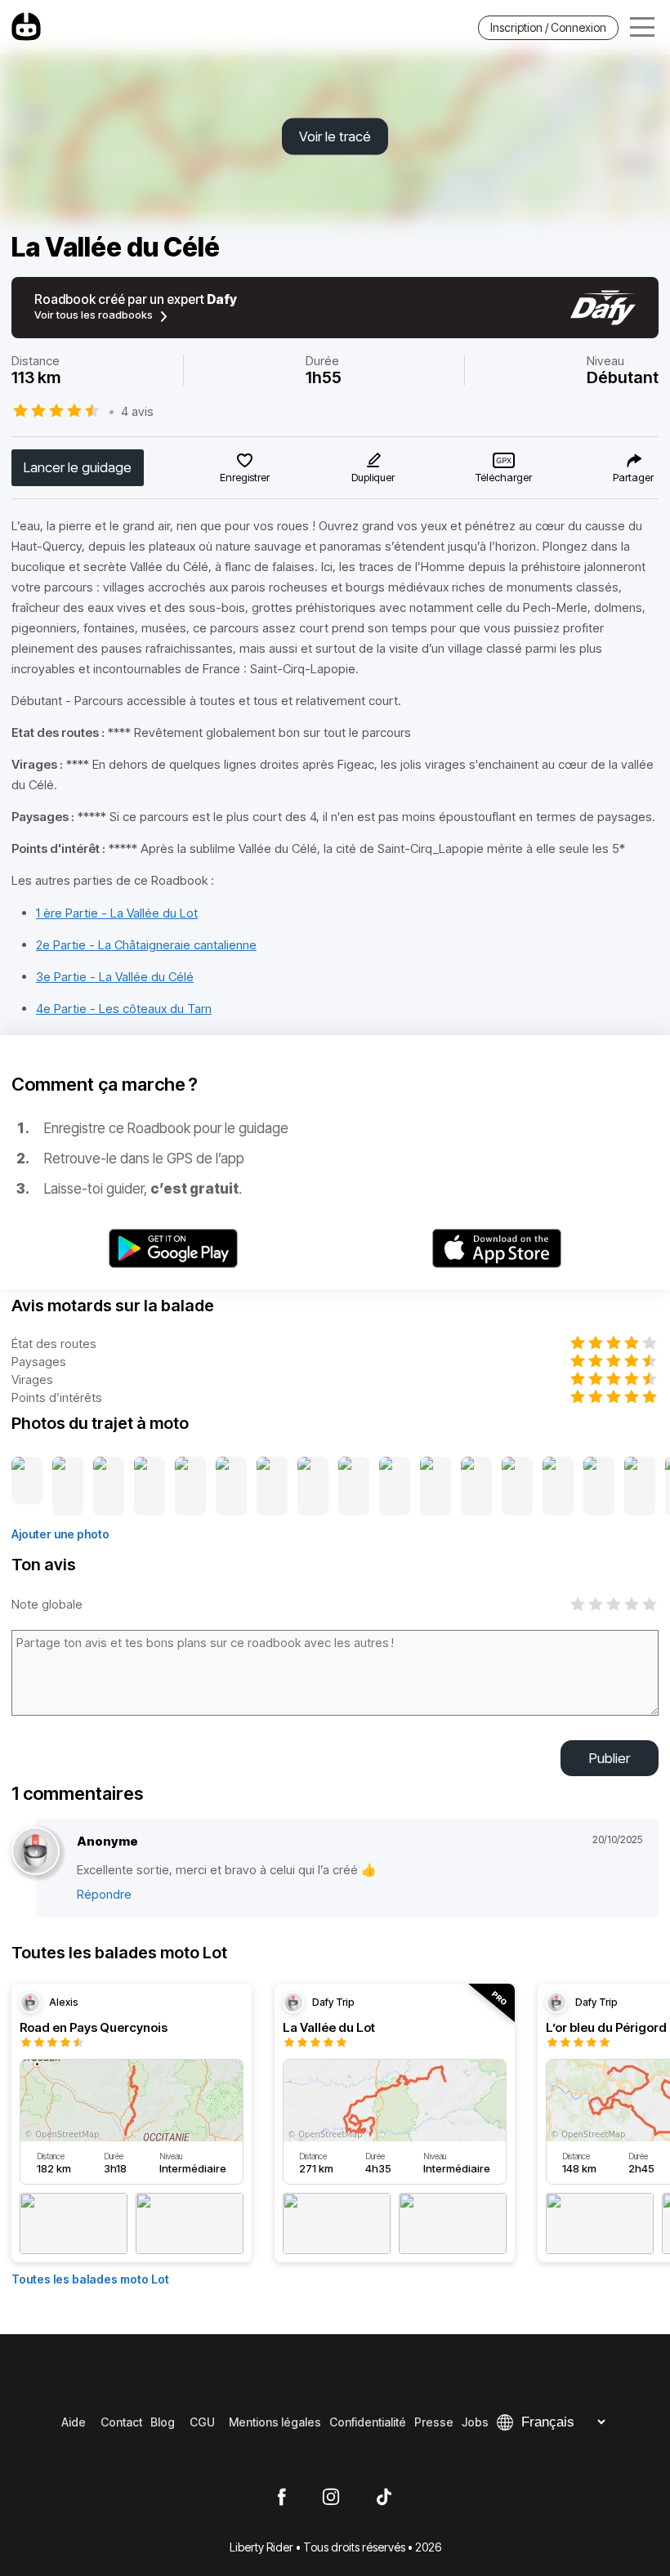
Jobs (475, 2422)
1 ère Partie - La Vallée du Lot (117, 913)
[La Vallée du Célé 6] (231, 1487)
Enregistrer (245, 477)
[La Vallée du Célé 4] (150, 1487)
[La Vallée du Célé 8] (313, 1487)
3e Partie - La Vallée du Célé (115, 977)
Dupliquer (373, 477)
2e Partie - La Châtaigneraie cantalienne (146, 945)
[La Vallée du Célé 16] (640, 1487)
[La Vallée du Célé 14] (558, 1487)
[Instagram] (331, 2498)
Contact (121, 2422)
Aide (74, 2422)
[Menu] (642, 27)
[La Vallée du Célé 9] (354, 1487)
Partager (633, 477)
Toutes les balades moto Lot (90, 2279)
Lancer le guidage (78, 467)
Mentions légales (275, 2422)
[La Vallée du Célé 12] (476, 1487)
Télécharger (504, 477)
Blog (163, 2422)
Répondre (104, 1894)
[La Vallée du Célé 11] (435, 1487)
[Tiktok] (384, 2498)
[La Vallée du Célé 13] (517, 1487)
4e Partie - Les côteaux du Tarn (124, 1009)
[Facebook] (281, 2498)
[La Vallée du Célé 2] (68, 1487)
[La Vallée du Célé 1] (27, 1487)
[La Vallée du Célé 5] (190, 1487)
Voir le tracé (335, 136)
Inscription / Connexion (548, 27)
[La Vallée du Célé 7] (272, 1487)
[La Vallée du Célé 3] (109, 1487)
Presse (434, 2422)
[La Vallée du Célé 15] (599, 1487)
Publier (610, 1758)
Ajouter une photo (60, 1534)
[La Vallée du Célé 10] (395, 1487)
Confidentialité (368, 2422)
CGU (202, 2422)
